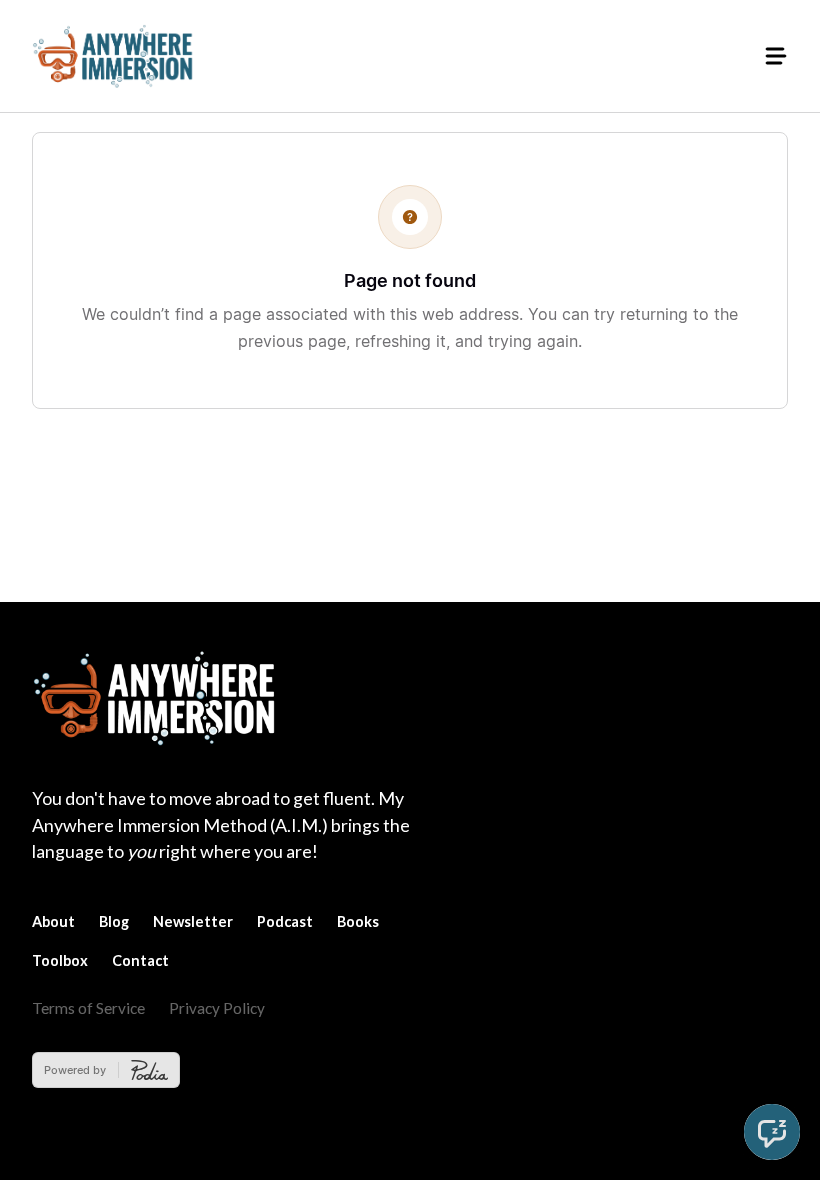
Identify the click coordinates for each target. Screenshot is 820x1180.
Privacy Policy (217, 1008)
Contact (140, 960)
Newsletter (193, 921)
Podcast (285, 921)
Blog (114, 921)
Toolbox (60, 960)
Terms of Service (88, 1008)
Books (358, 921)
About (53, 921)
